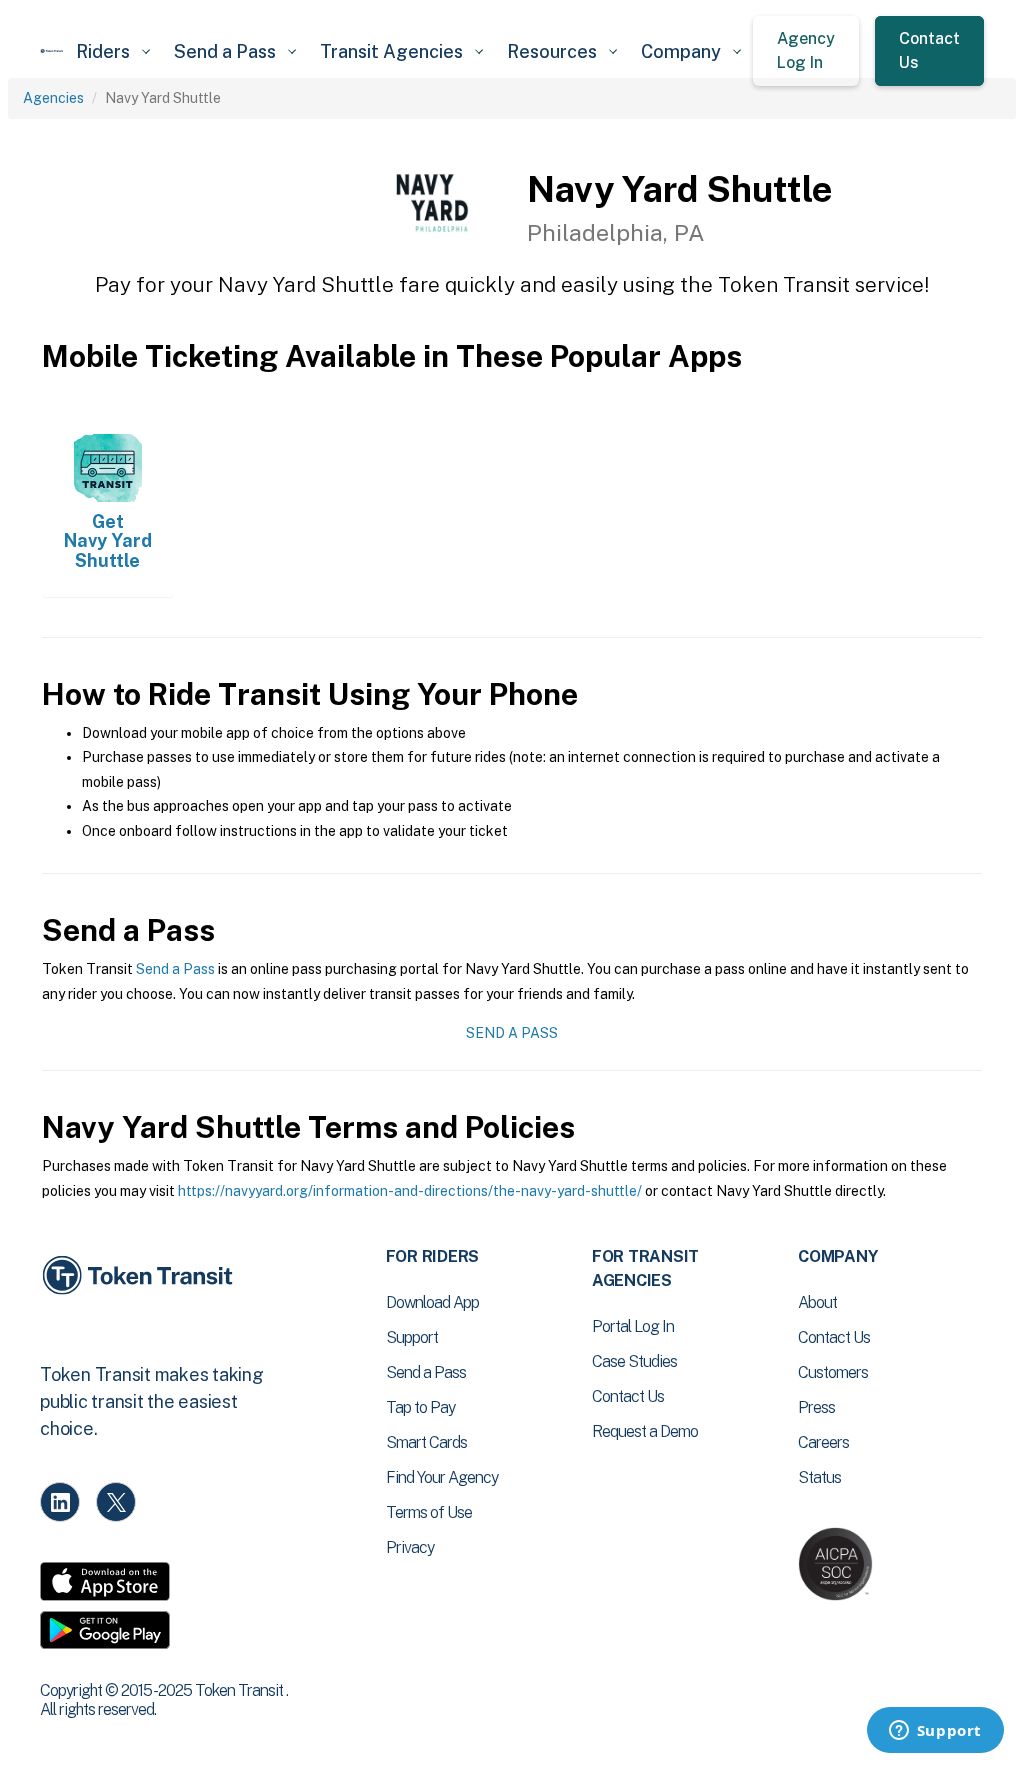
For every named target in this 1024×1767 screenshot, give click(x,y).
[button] (113, 51)
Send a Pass (175, 969)
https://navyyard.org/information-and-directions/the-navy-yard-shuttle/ (410, 1191)
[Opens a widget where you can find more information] (935, 1732)
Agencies (53, 98)
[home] (52, 51)
